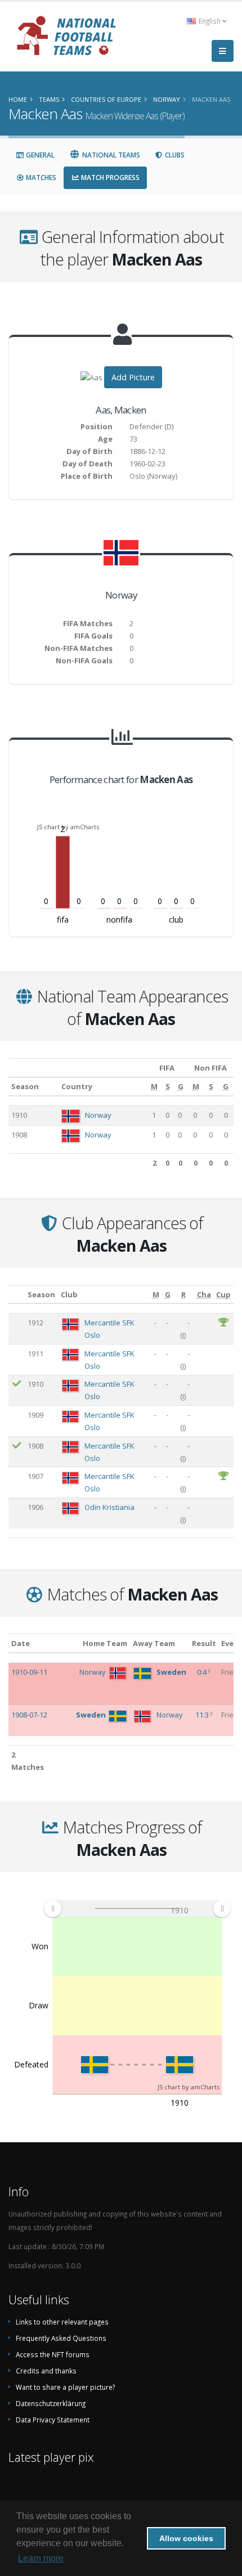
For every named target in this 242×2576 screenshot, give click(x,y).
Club (69, 1294)
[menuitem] (137, 1909)
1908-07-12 (29, 1715)
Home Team (105, 1643)
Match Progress (109, 177)
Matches (40, 177)
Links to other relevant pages (62, 2322)
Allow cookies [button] (186, 2538)
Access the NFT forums (53, 2354)
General (39, 155)
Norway (98, 1115)
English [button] (210, 21)
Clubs (174, 155)
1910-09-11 (29, 1672)
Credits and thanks (46, 2371)
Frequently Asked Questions (61, 2338)
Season (25, 1086)
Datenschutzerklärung (51, 2403)
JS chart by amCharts (68, 827)
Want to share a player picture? (65, 2387)
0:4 (203, 1672)
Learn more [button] (41, 2558)
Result (204, 1643)
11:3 (203, 1715)
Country (77, 1086)
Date (21, 1643)
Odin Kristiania (109, 1507)
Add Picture (133, 377)
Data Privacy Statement (53, 2420)
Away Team (154, 1643)
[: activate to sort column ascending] (17, 1294)
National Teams (110, 155)
